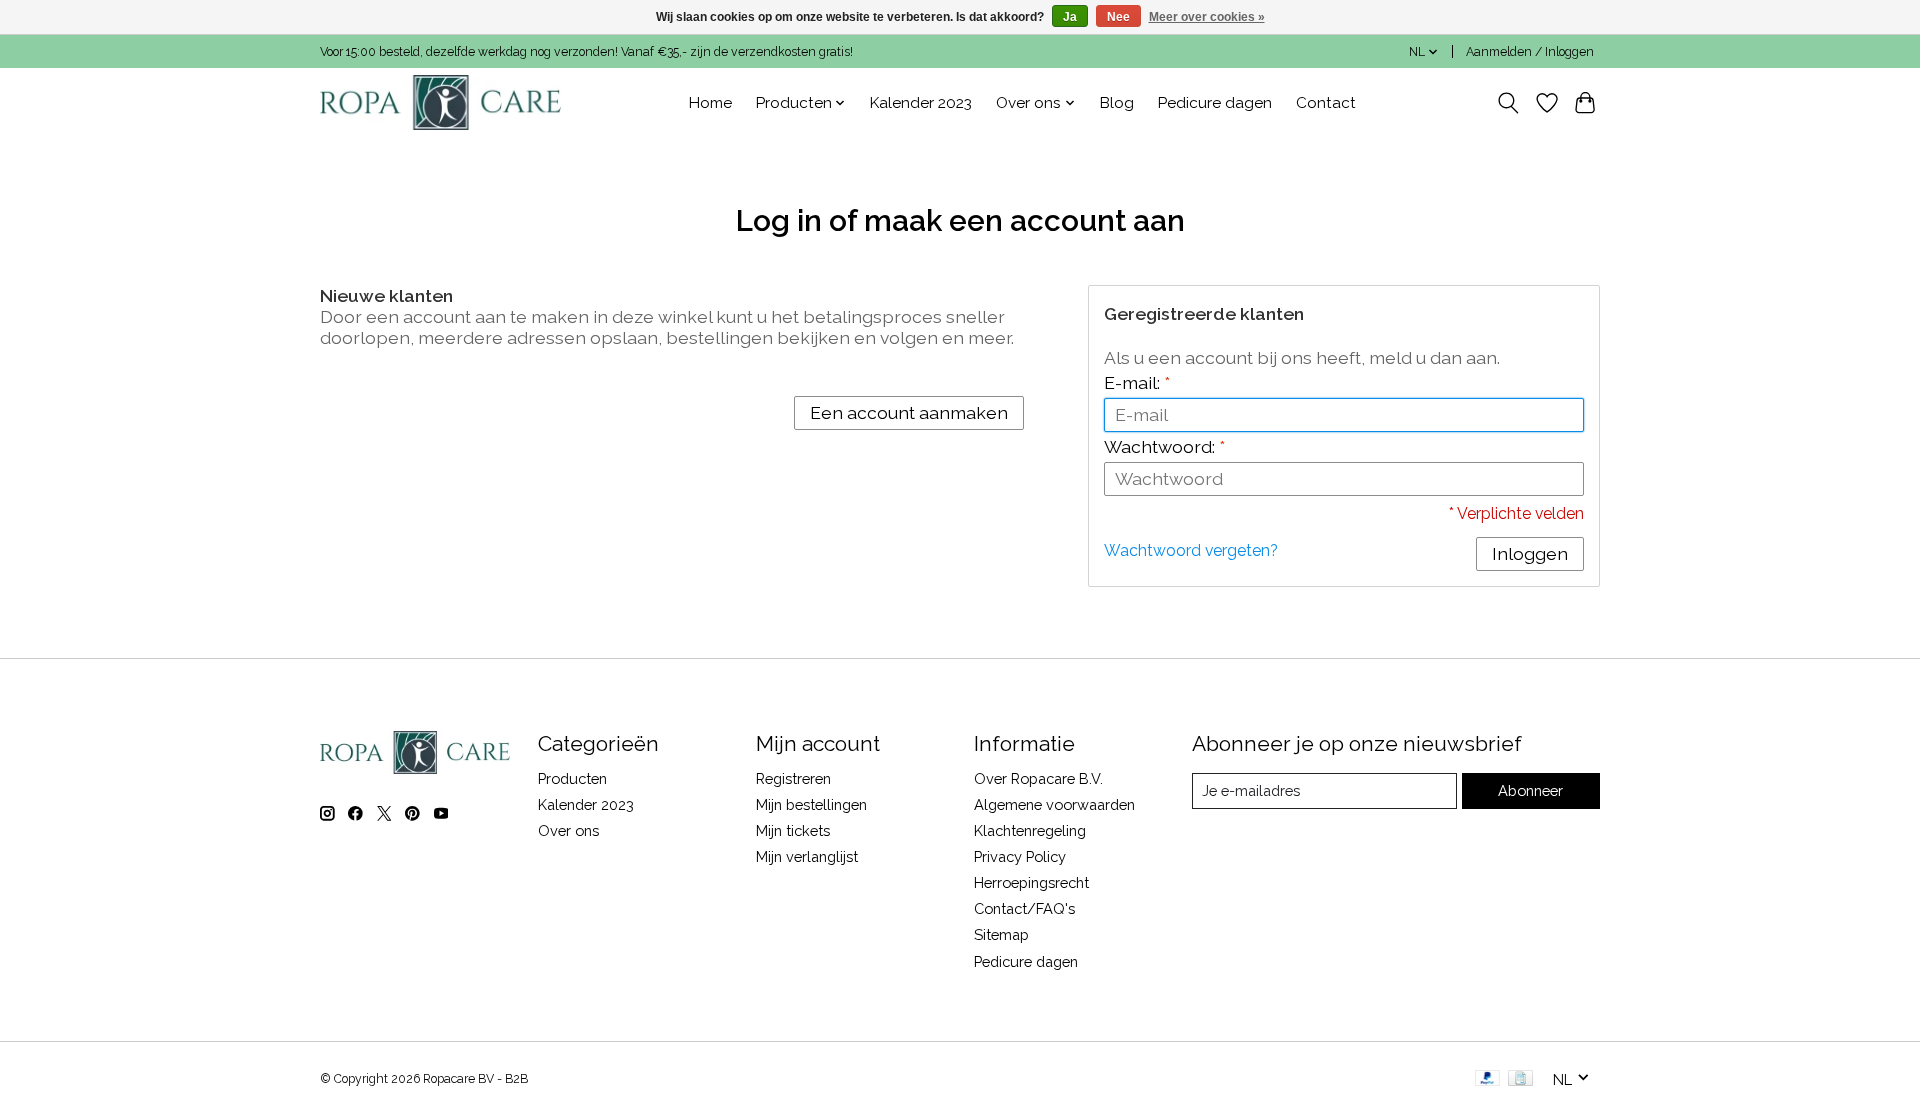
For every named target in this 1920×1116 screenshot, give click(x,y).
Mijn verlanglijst (807, 856)
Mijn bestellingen (811, 804)
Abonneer (1530, 790)
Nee (1118, 17)
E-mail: (1137, 382)
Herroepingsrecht (1031, 882)
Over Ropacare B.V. (1038, 778)
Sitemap (1001, 934)
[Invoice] (1520, 1079)
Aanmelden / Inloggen (1530, 52)
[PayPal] (1488, 1079)
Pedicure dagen (1215, 103)
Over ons (568, 830)
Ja (1070, 17)
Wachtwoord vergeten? (1191, 550)
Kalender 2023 (921, 103)
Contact (1326, 103)
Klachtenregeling (1030, 830)
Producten (572, 778)
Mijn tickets (793, 830)
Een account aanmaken (909, 412)
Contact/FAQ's (1024, 908)
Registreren (793, 778)
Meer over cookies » (1207, 17)
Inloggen (1530, 553)
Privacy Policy (1020, 856)
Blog (1117, 103)
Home (710, 103)
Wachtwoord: (1164, 446)
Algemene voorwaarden (1054, 804)
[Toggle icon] (1508, 103)
